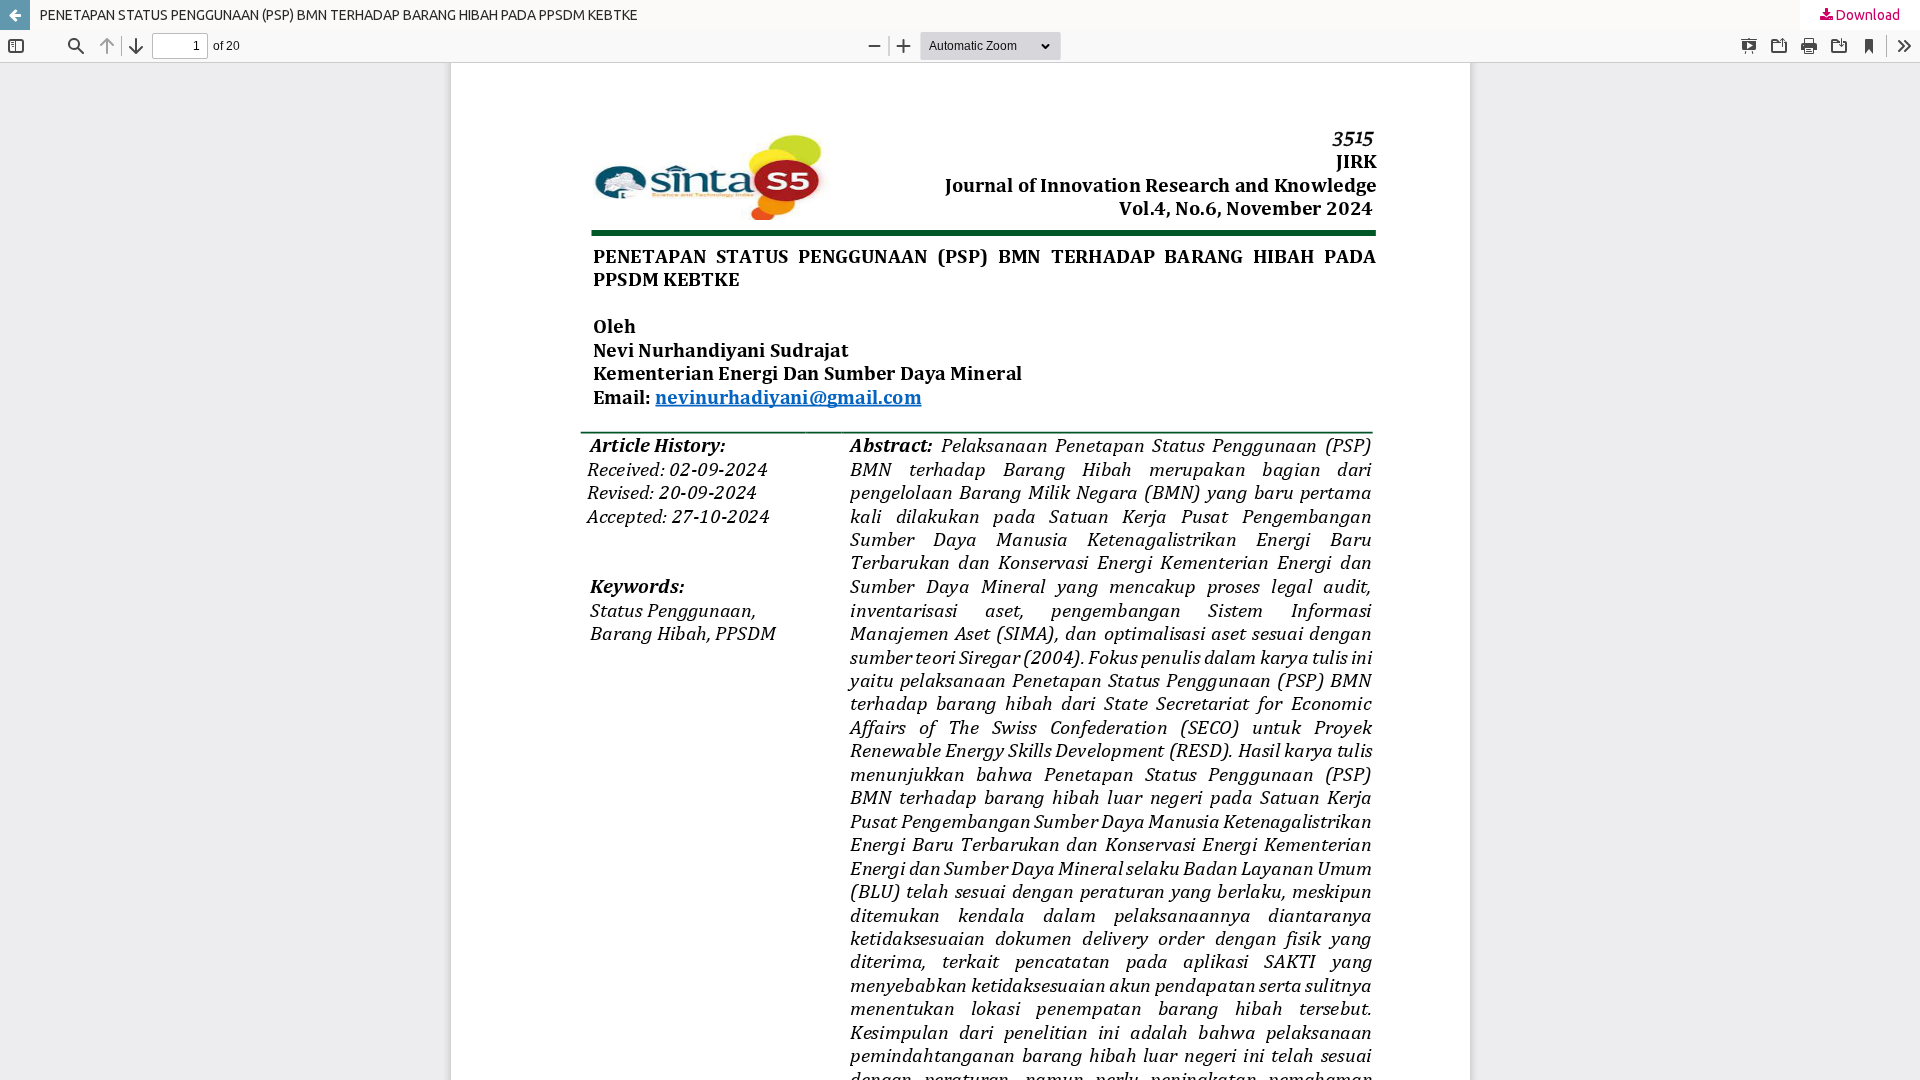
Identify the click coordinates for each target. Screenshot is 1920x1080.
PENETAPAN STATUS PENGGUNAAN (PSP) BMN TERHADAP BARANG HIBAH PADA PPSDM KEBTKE (339, 15)
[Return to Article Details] (15, 15)
